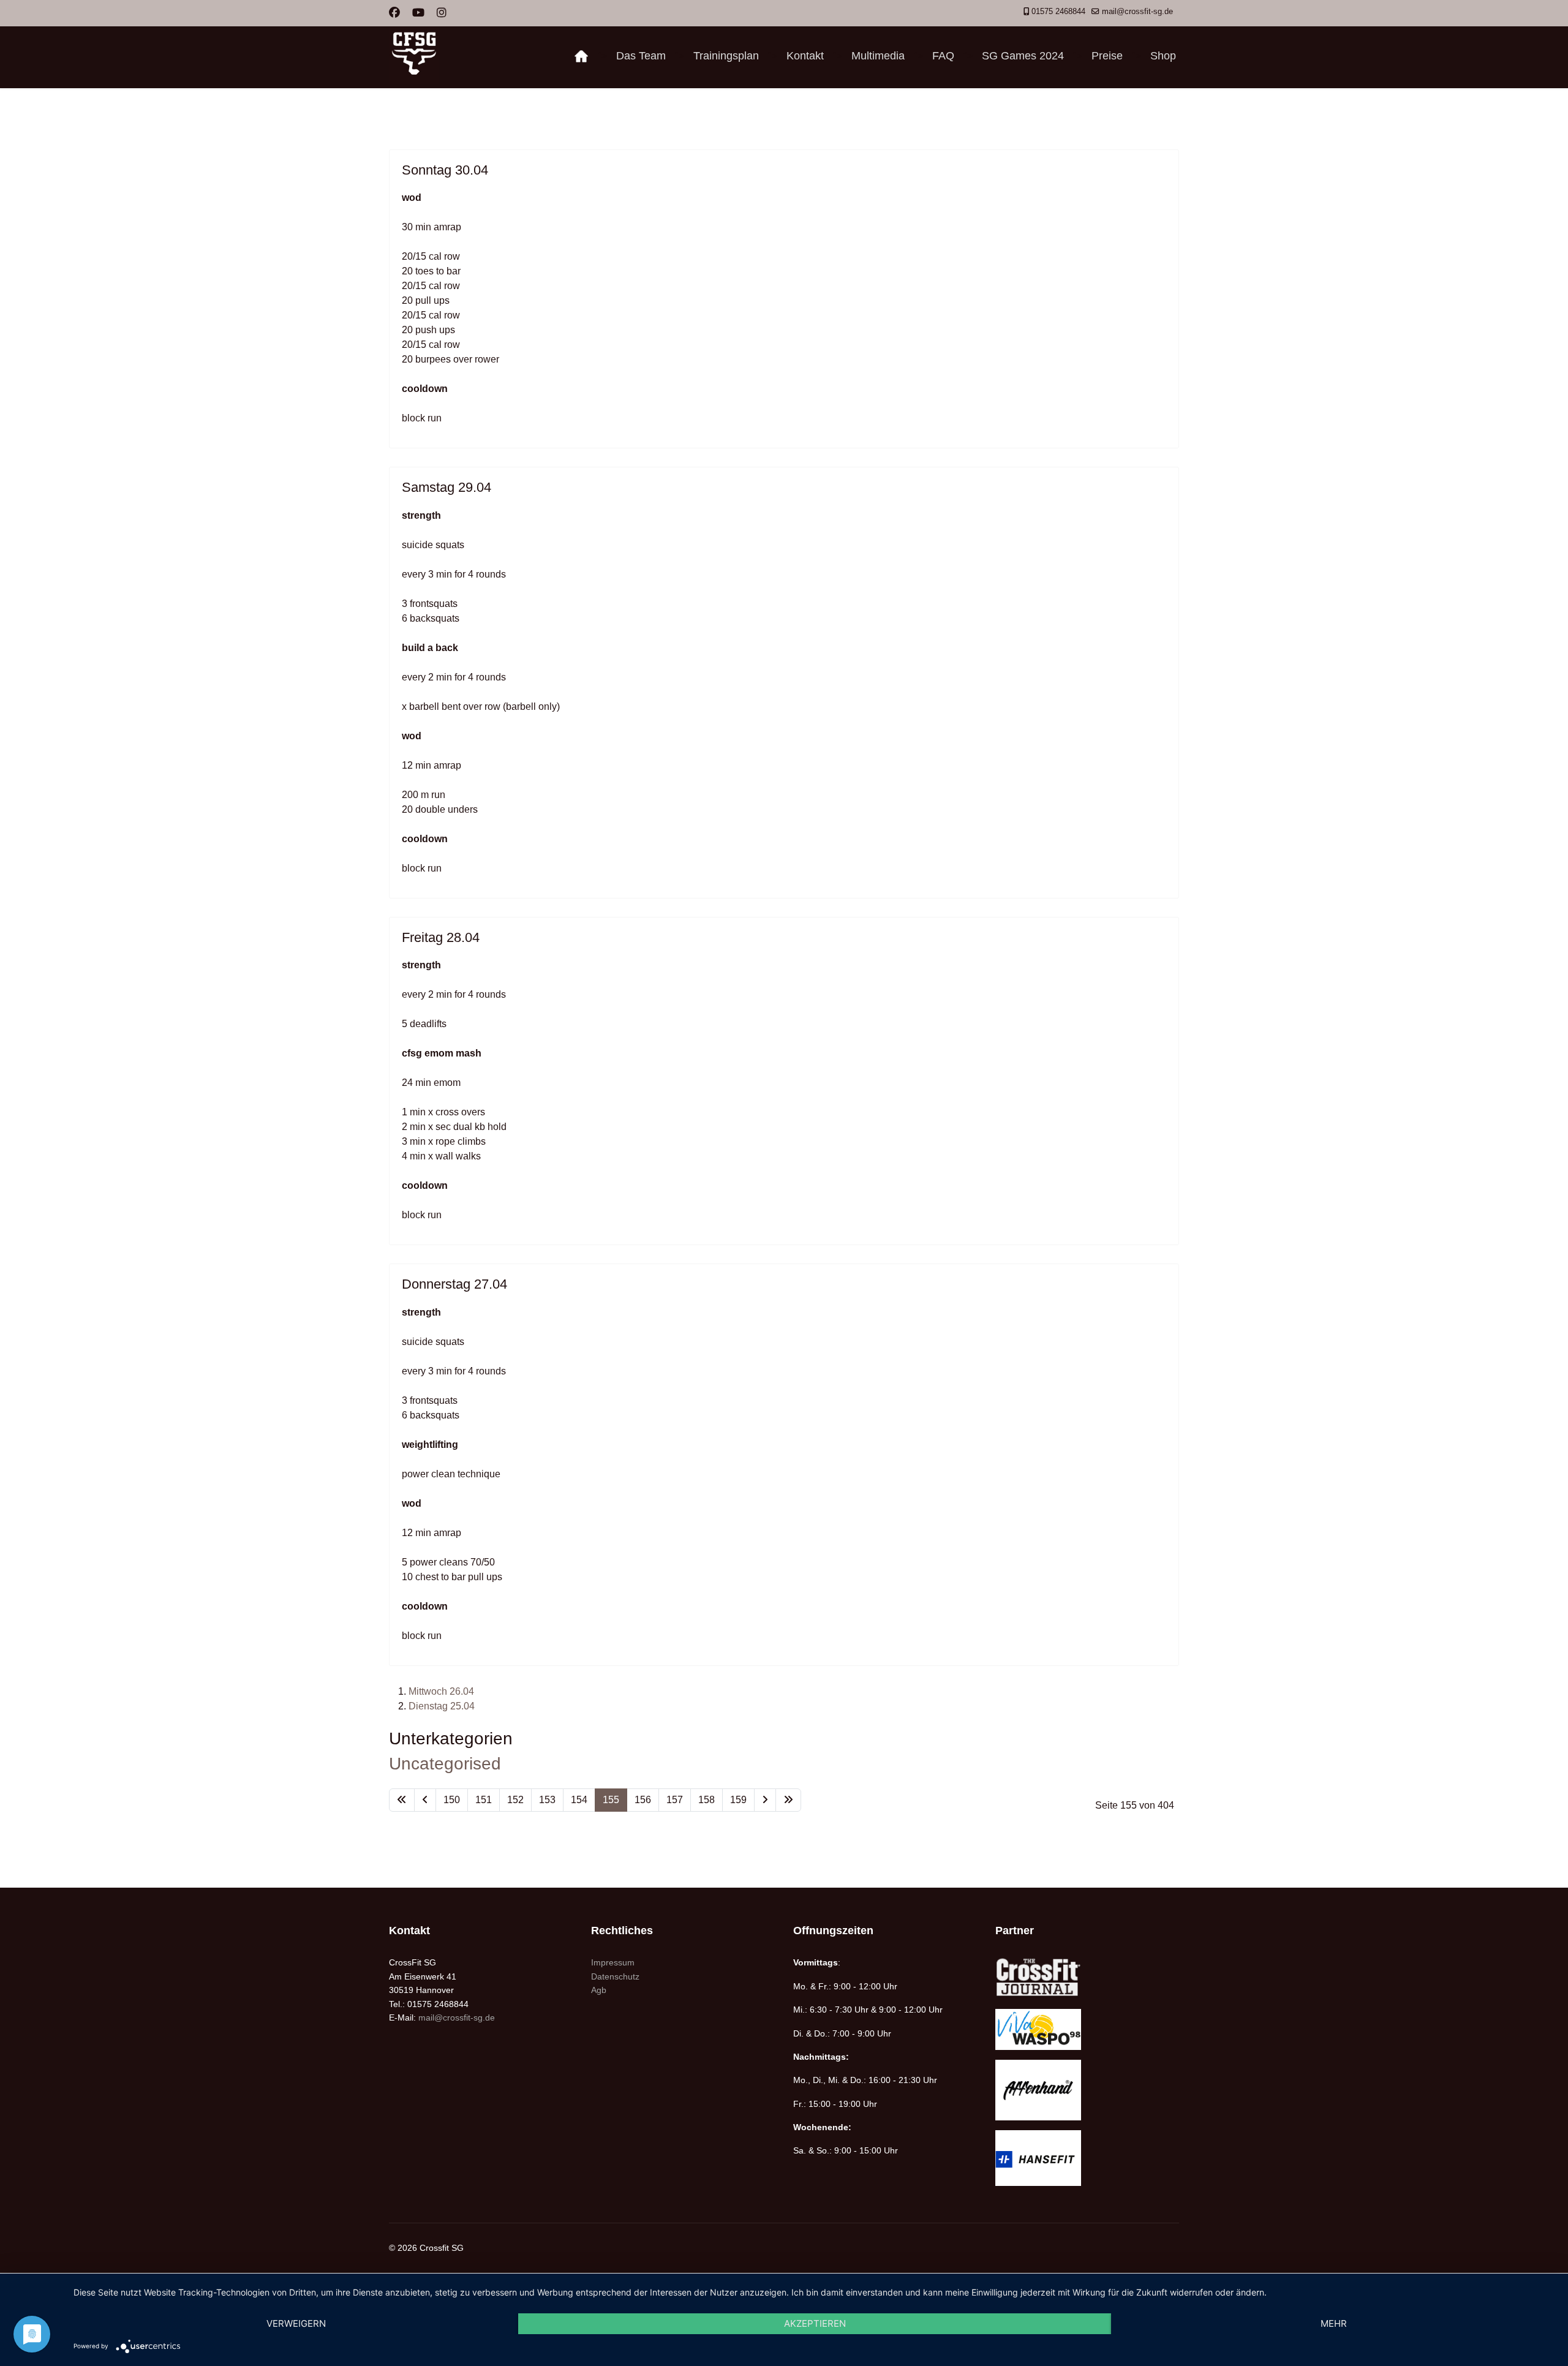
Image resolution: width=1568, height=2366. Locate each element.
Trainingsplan (726, 56)
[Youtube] (418, 13)
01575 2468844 (1058, 12)
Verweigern (296, 2323)
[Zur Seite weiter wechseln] (765, 1800)
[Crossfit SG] (581, 56)
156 (643, 1800)
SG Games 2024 (1023, 56)
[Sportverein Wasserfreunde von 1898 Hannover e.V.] (1087, 2029)
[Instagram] (442, 13)
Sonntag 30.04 (445, 170)
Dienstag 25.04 (442, 1706)
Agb (599, 1990)
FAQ (943, 56)
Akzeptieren (815, 2323)
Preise (1107, 56)
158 (707, 1800)
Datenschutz (615, 1976)
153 (547, 1800)
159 (738, 1800)
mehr (1334, 2323)
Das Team (641, 56)
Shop (1163, 56)
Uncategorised (445, 1764)
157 (675, 1800)
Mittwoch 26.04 (441, 1691)
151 (484, 1800)
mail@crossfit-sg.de (1137, 12)
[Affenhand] (1087, 2090)
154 (579, 1800)
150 (452, 1800)
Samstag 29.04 (447, 487)
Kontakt (805, 56)
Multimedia (878, 56)
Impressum (613, 1962)
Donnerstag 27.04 (454, 1284)
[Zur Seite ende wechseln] (788, 1800)
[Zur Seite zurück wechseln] (425, 1800)
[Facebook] (394, 13)
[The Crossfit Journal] (1087, 1977)
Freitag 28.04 (441, 937)
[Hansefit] (1087, 2158)
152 (515, 1800)
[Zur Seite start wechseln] (402, 1800)
